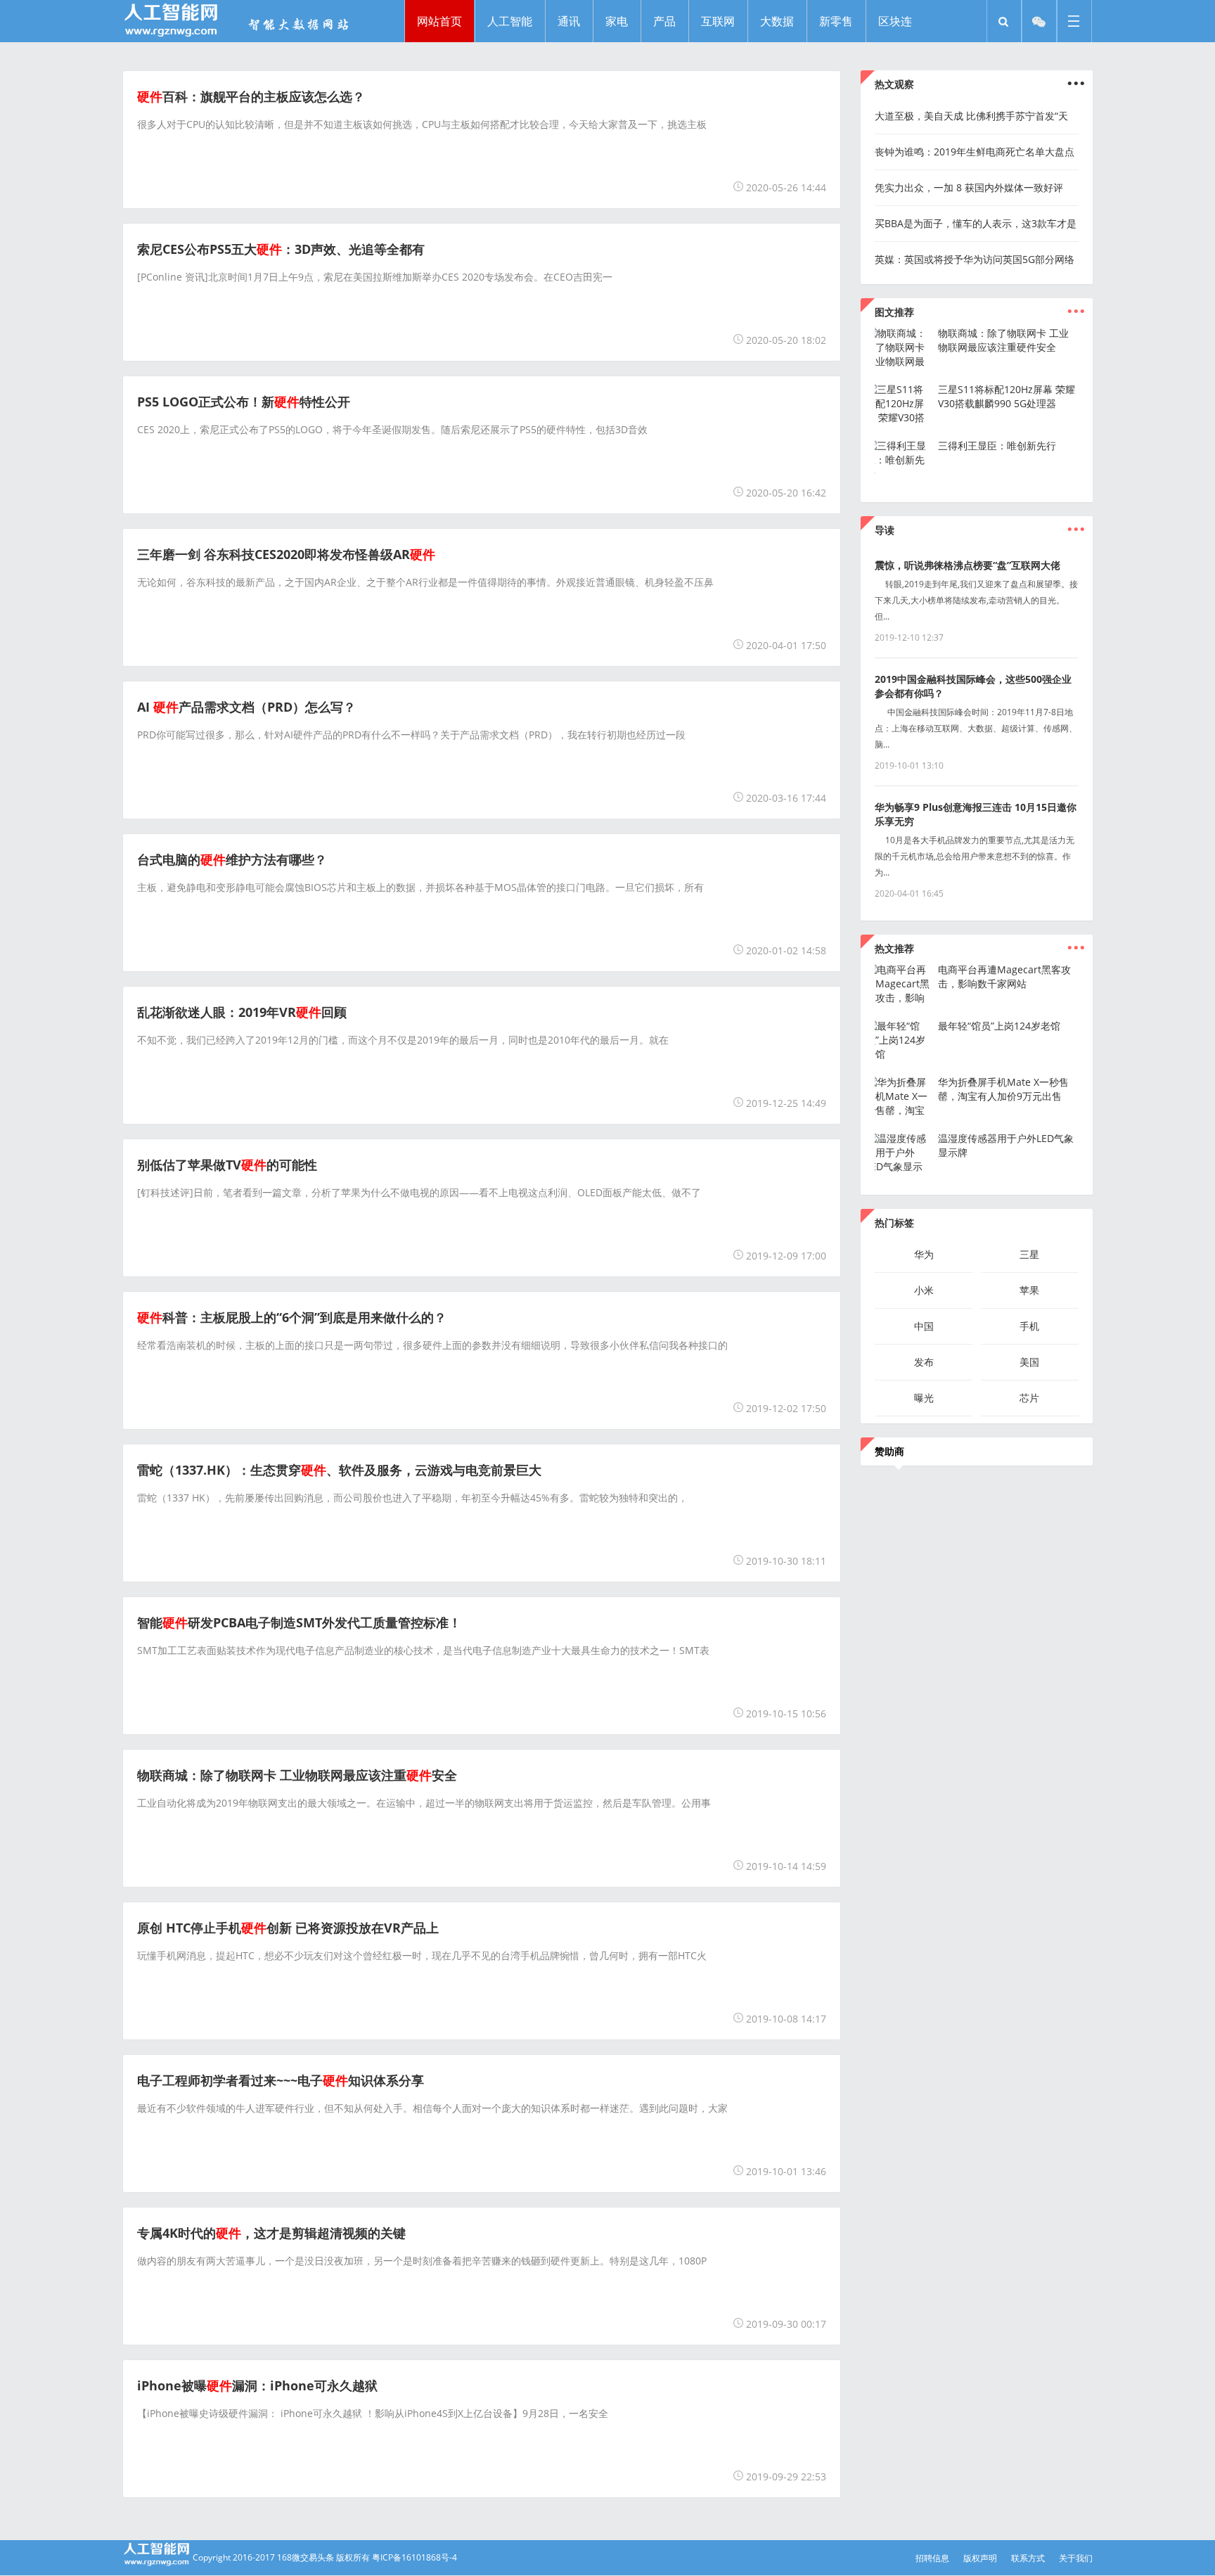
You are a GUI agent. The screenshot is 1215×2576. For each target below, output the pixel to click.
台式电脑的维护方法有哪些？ (232, 859)
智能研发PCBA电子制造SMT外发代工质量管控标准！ (299, 1622)
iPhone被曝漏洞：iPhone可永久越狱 (257, 2385)
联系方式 (1028, 2558)
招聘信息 (932, 2558)
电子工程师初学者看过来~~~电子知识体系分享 (281, 2080)
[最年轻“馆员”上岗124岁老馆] (903, 1054)
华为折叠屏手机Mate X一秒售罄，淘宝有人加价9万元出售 (1003, 1089)
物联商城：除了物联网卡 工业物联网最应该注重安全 (297, 1775)
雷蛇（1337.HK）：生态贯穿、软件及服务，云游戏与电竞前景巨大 (339, 1470)
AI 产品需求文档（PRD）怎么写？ (246, 707)
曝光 (924, 1398)
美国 (1029, 1362)
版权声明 (980, 2558)
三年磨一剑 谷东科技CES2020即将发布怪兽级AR (286, 554)
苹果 (1029, 1290)
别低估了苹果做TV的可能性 (227, 1165)
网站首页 (439, 21)
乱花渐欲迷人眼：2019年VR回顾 (242, 1012)
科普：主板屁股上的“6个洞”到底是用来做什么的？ (292, 1317)
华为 (924, 1254)
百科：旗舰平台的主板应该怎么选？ (251, 96)
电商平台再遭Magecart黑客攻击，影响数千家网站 (1004, 976)
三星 (1029, 1254)
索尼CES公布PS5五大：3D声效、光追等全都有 (281, 249)
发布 (924, 1362)
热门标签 (894, 1223)
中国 (924, 1326)
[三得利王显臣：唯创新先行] (903, 474)
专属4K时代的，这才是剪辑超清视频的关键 (271, 2233)
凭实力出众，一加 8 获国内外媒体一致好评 (969, 187)
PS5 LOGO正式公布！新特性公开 (244, 402)
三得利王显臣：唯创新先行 (997, 446)
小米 (924, 1290)
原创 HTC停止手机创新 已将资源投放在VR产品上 (288, 1928)
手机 (1029, 1326)
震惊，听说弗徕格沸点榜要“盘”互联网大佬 (967, 565)
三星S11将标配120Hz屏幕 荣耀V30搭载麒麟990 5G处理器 (1007, 396)
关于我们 (1076, 2558)
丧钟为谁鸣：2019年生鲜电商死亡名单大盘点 (975, 152)
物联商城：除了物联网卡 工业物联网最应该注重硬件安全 (1003, 340)
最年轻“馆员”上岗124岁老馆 (999, 1026)
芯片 (1029, 1398)
